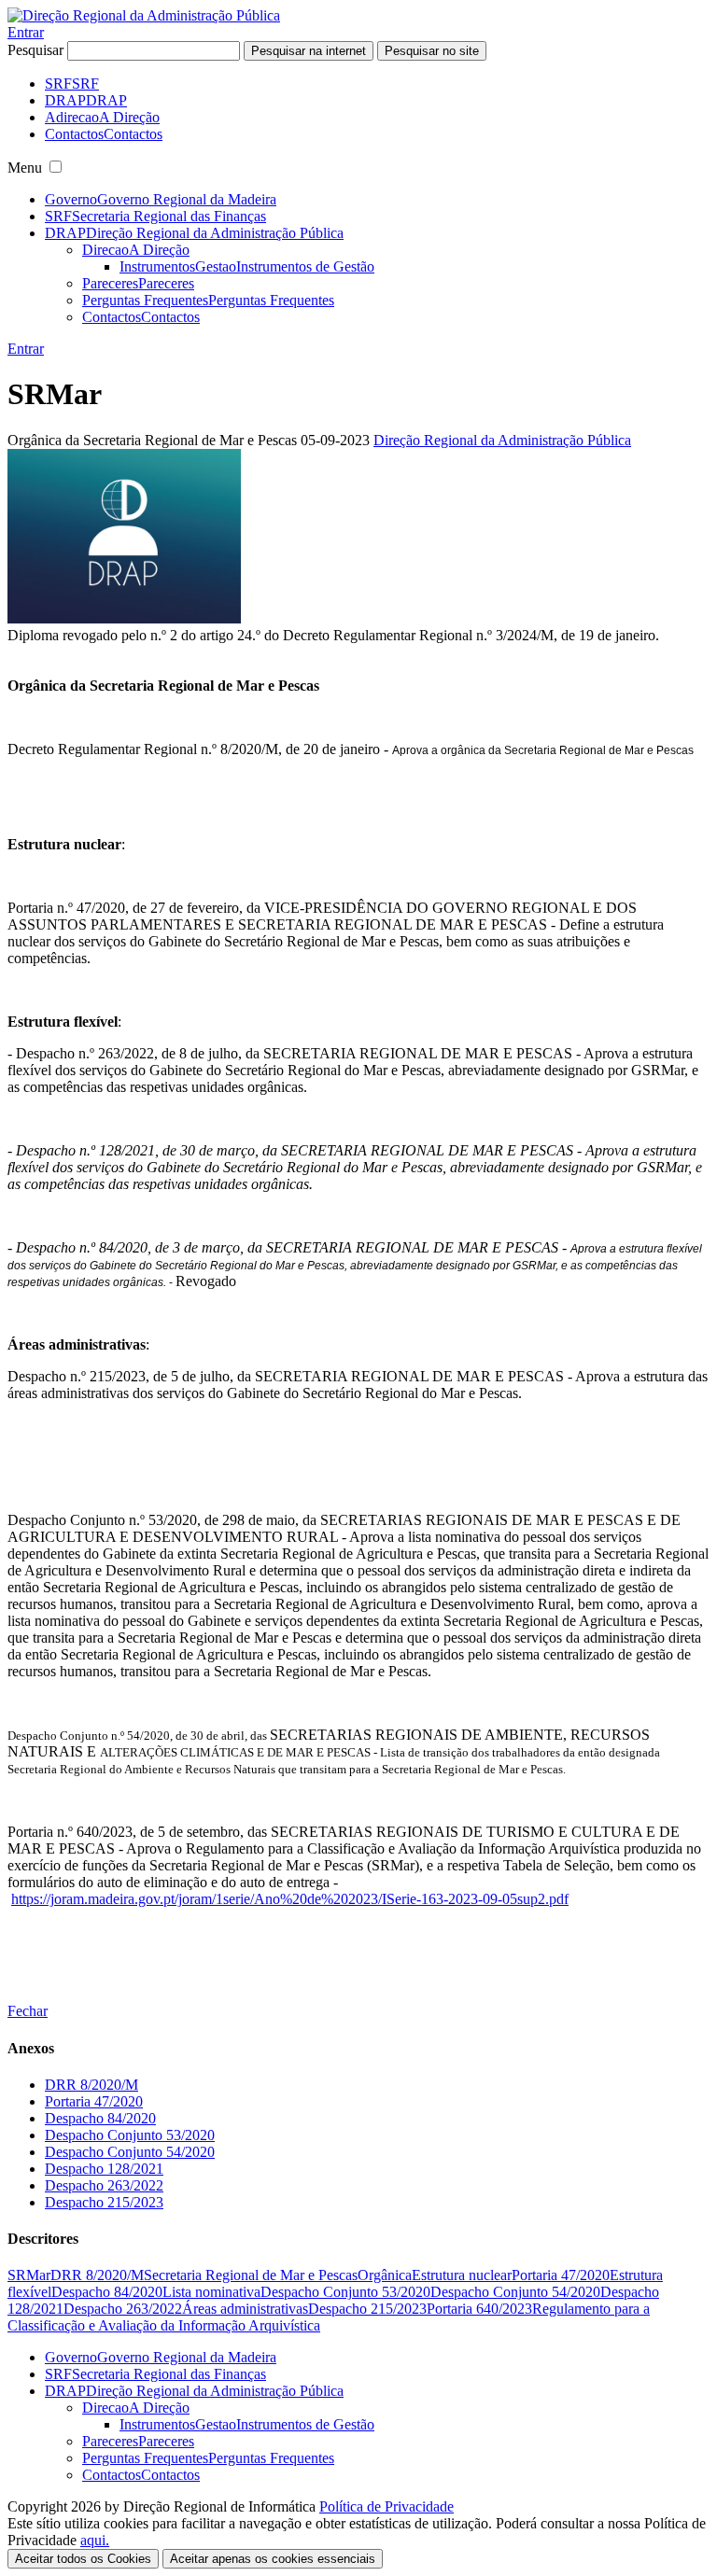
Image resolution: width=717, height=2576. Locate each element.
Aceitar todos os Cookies (83, 2559)
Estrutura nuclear (462, 2275)
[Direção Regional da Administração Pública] (144, 15)
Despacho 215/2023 (104, 2202)
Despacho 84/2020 (100, 2118)
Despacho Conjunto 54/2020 (130, 2152)
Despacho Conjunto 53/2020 (130, 2135)
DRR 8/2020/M (91, 2085)
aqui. (95, 2540)
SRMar (29, 2275)
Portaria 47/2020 (94, 2101)
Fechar (28, 2011)
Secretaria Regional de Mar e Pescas (251, 2275)
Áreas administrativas (245, 2309)
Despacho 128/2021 (104, 2169)
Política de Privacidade (387, 2506)
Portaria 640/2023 (479, 2309)
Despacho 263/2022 (104, 2185)
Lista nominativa (211, 2292)
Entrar (26, 32)
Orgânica (385, 2275)
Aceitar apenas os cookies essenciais (273, 2559)
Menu (25, 168)
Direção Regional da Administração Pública (502, 440)
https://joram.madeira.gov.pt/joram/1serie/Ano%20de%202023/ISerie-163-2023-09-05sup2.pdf (290, 1899)
